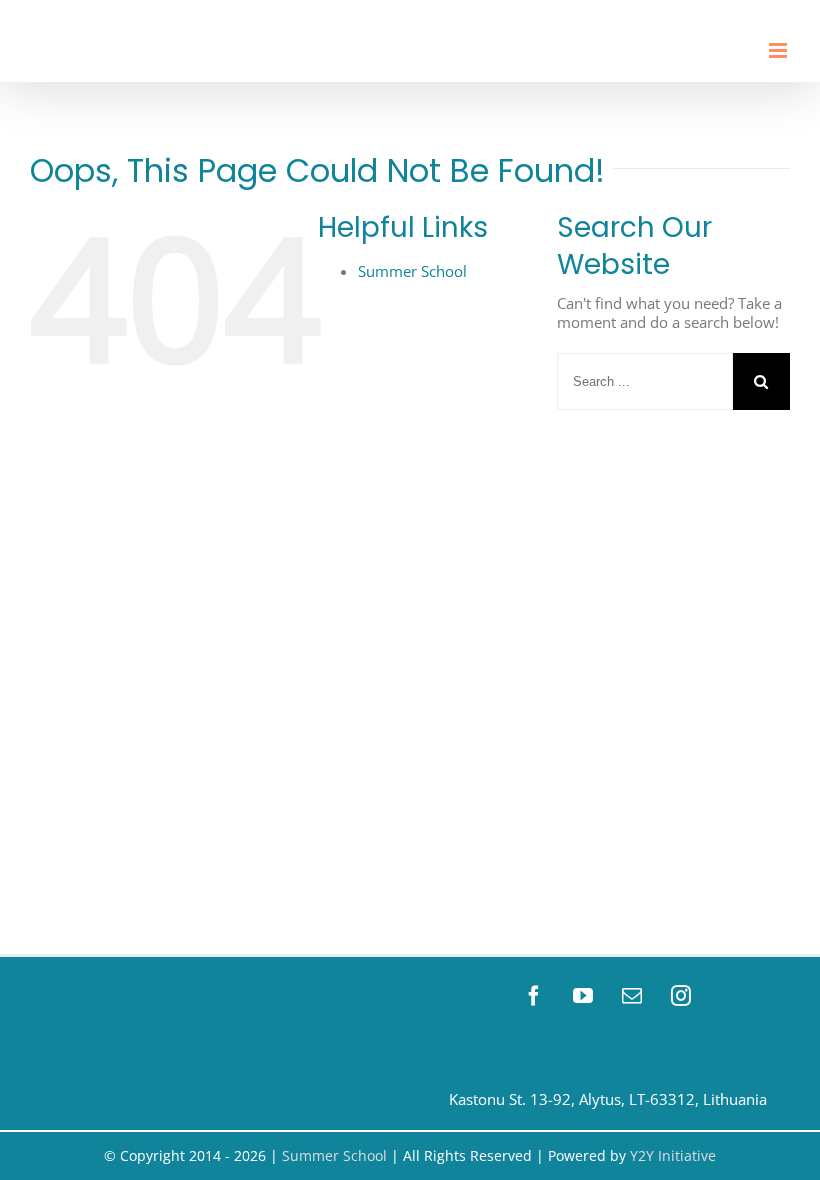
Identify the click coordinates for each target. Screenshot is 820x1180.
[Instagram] (681, 996)
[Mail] (632, 996)
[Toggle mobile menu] (779, 50)
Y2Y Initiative (673, 1155)
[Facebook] (534, 996)
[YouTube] (583, 996)
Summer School (412, 271)
